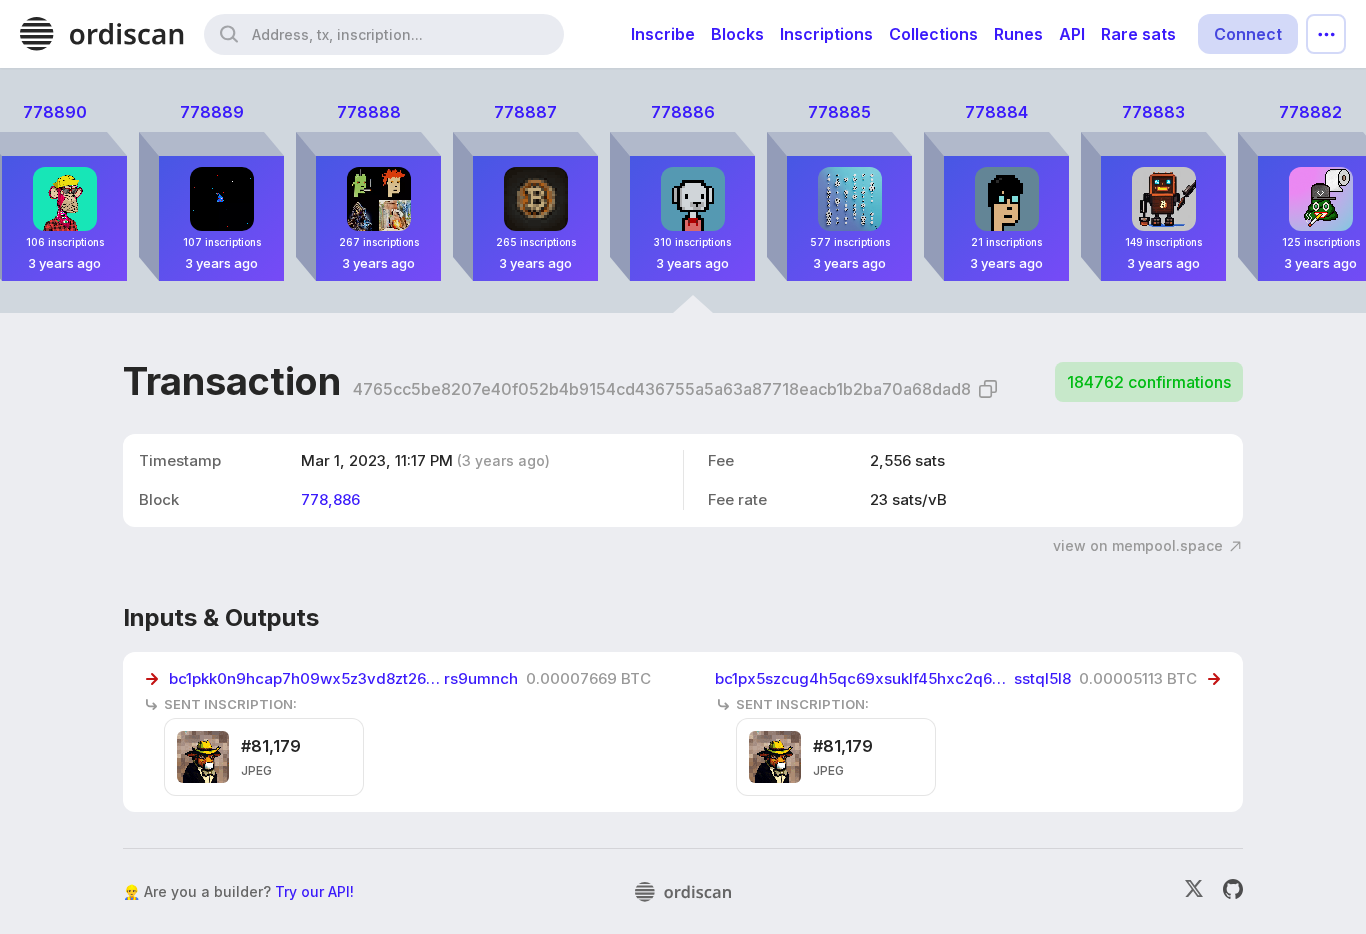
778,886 (330, 499)
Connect (1248, 34)
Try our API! (314, 891)
